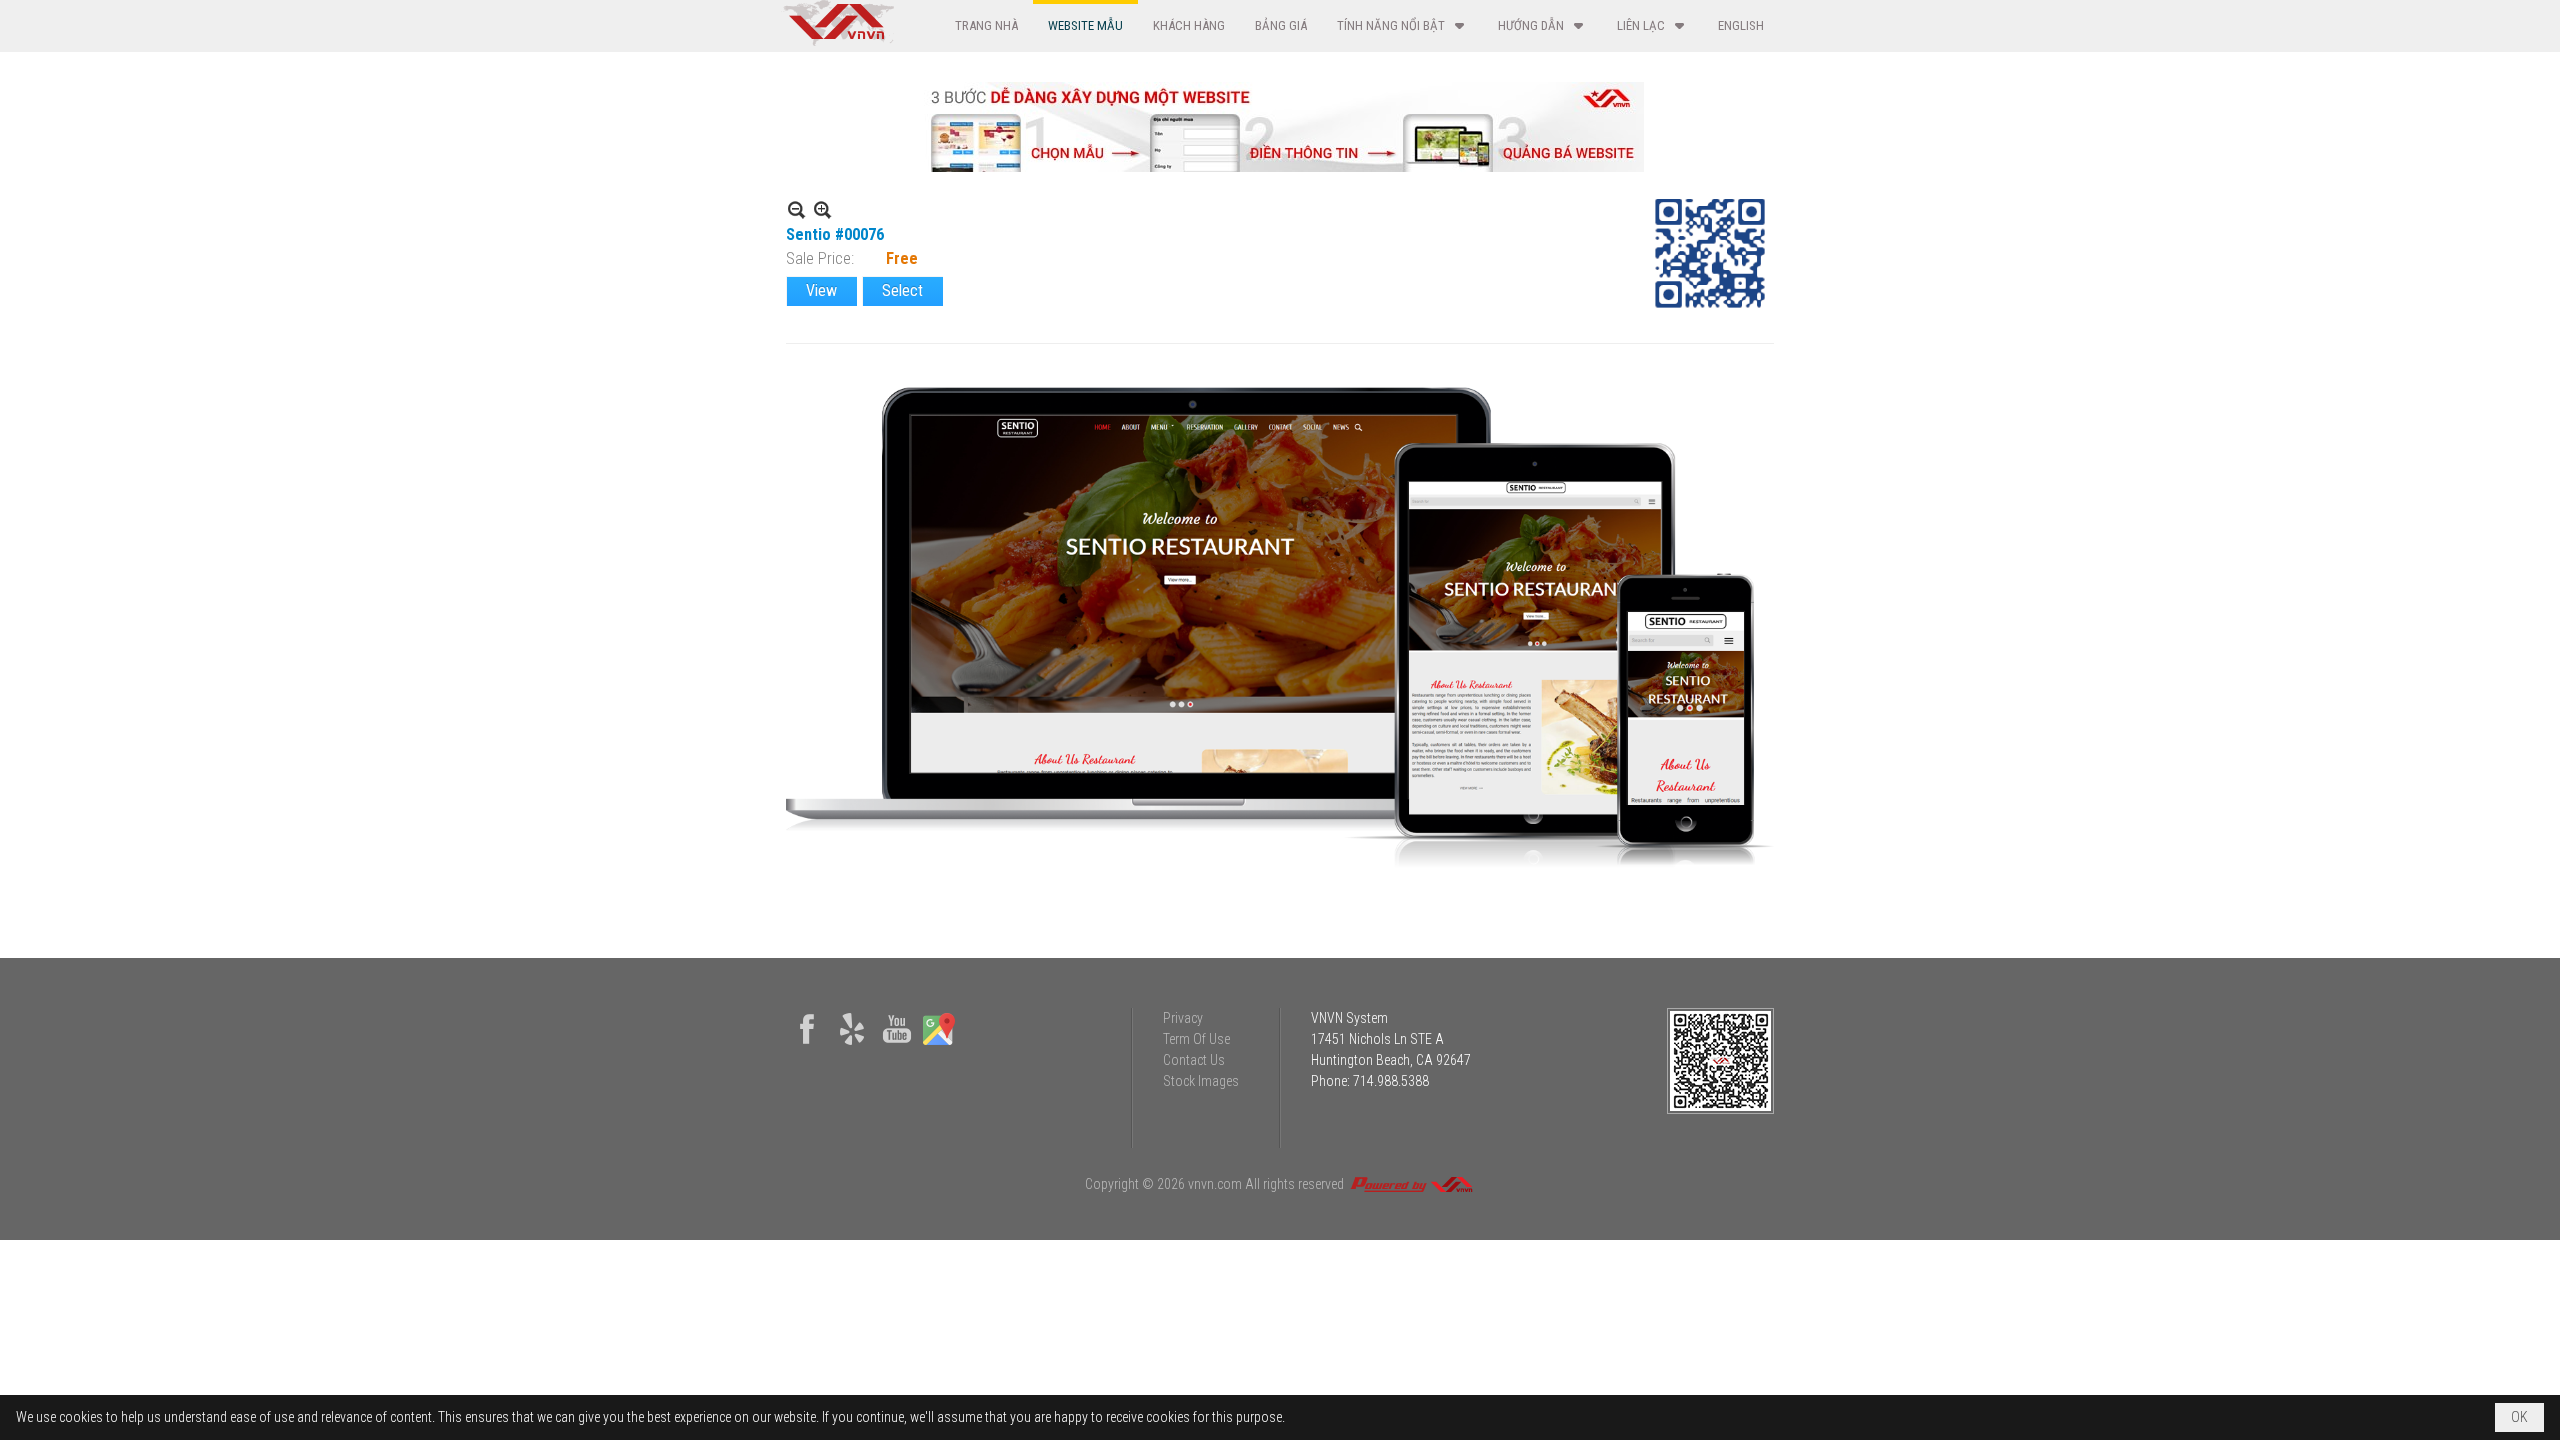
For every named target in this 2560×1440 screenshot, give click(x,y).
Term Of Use (1196, 1039)
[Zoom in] (796, 209)
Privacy (1183, 1018)
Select (902, 290)
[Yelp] (852, 1045)
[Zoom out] (822, 209)
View (821, 290)
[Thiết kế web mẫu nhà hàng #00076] (1280, 628)
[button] (1402, 25)
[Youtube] (897, 1045)
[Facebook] (807, 1045)
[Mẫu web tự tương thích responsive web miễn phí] (1280, 166)
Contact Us (1194, 1060)
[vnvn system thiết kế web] (837, 41)
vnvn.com (1215, 1184)
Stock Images (1201, 1081)
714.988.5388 (1391, 1081)
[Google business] (939, 1045)
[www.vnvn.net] (1411, 1184)
